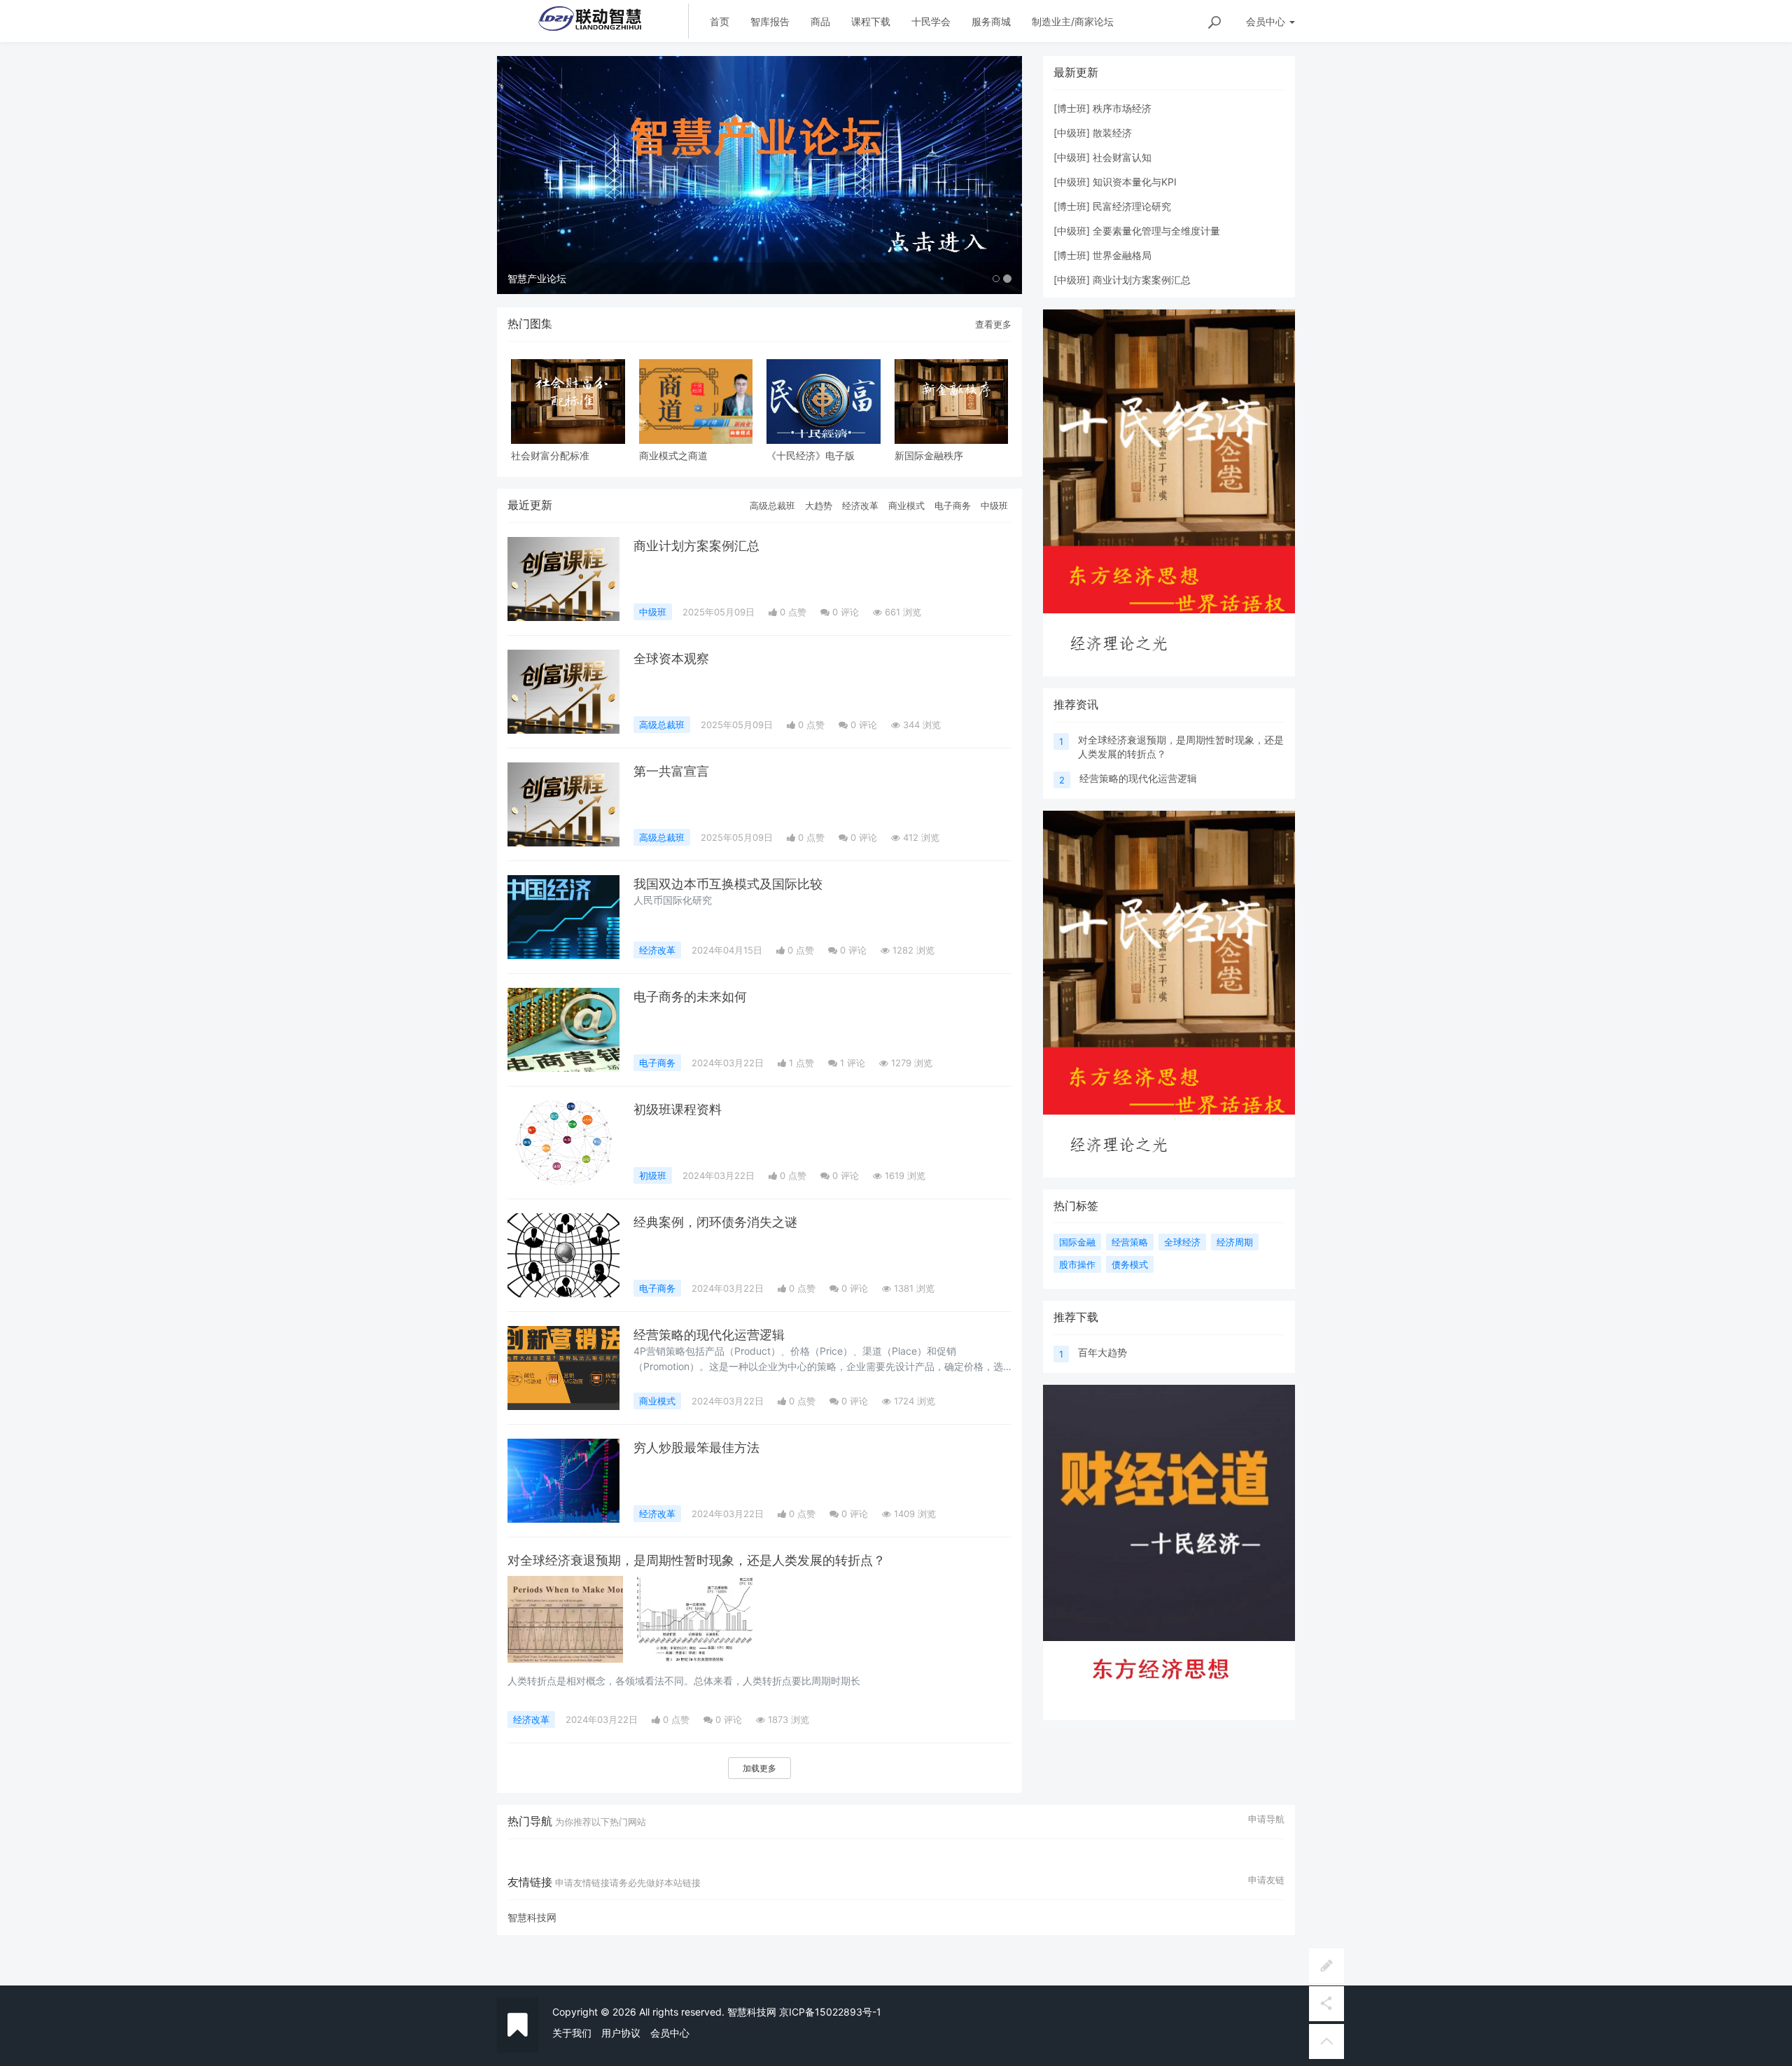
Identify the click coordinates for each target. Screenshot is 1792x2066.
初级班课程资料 (678, 1109)
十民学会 (931, 21)
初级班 (653, 1175)
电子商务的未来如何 (690, 997)
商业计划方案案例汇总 (696, 546)
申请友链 (1266, 1880)
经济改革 (860, 505)
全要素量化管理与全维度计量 (1156, 231)
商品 (820, 21)
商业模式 (906, 505)
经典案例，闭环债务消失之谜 (715, 1222)
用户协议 (621, 2033)
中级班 (994, 505)
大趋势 (819, 505)
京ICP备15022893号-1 (830, 2012)
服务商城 (991, 21)
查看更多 (993, 324)
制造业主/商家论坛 (1073, 21)
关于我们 (572, 2033)
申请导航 (1266, 1819)
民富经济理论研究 (1132, 206)
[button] (537, 175)
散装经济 (1112, 133)
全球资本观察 (671, 658)
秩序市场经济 (1122, 108)
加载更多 (759, 1768)
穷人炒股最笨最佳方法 (696, 1447)
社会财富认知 (1122, 157)
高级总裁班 (772, 505)
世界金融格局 (1122, 255)
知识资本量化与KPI (1135, 182)
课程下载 (871, 21)
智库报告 (770, 21)
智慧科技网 (532, 1917)
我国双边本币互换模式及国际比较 (728, 884)
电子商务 (953, 505)
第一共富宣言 (671, 771)
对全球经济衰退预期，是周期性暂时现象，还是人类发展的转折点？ (696, 1560)
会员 (1266, 21)
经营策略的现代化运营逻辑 (709, 1335)
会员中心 (670, 2033)
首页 (720, 21)
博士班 (1072, 108)
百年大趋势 (1102, 1352)
